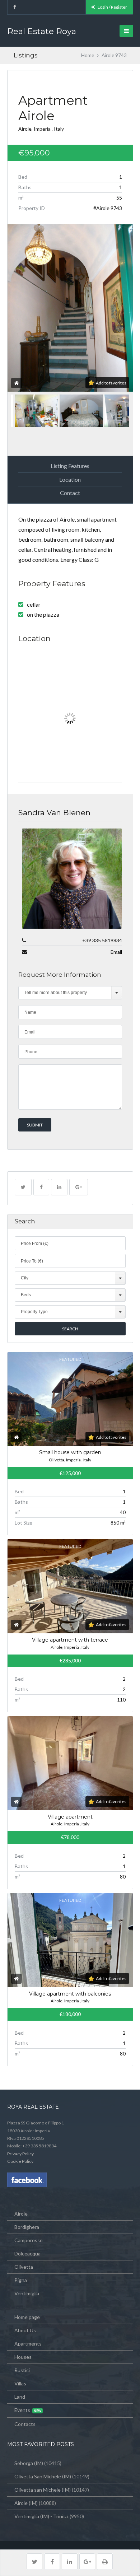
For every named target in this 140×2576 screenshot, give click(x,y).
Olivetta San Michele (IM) (43, 2476)
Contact (70, 493)
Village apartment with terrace (70, 1640)
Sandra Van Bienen (54, 813)
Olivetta (24, 2267)
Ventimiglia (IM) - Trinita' (41, 2516)
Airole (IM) (26, 2503)
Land (20, 2397)
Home (88, 55)
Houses (23, 2357)
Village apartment (70, 1817)
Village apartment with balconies (70, 1994)
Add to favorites (111, 383)
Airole (21, 2214)
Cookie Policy (20, 2161)
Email (116, 952)
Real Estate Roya (42, 31)
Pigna (21, 2280)
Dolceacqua (27, 2253)
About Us (25, 2330)
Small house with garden (70, 1452)
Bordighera (27, 2227)
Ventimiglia (27, 2293)
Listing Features (70, 466)
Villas (20, 2383)
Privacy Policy (20, 2154)
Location (70, 479)
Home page (27, 2317)
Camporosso (29, 2240)
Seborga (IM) (29, 2463)
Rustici (22, 2370)
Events (22, 2410)
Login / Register (112, 7)
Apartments (28, 2344)
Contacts (25, 2424)
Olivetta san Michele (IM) (43, 2490)
